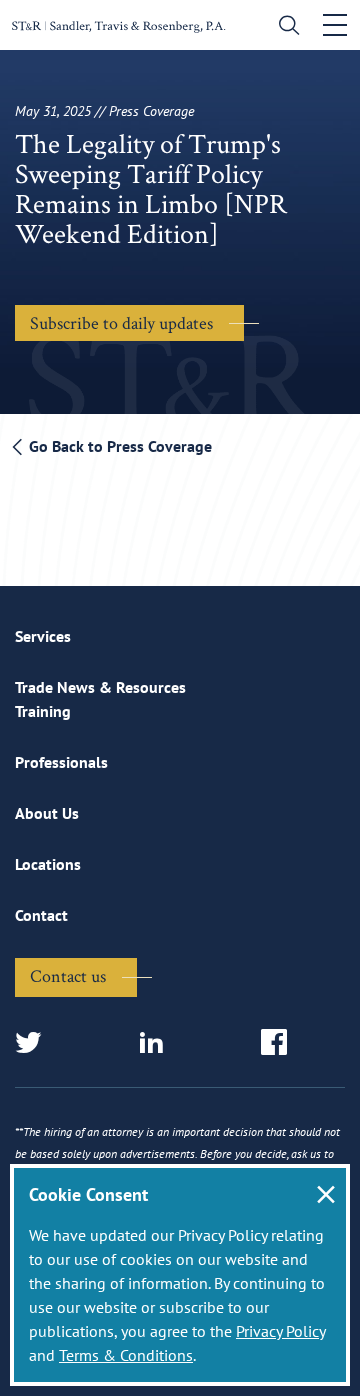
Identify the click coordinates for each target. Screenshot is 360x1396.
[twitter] (34, 1043)
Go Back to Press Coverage (118, 446)
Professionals (61, 762)
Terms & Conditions (126, 1355)
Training (43, 711)
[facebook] (280, 1043)
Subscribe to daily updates (121, 322)
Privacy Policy (280, 1331)
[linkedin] (157, 1043)
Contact (41, 915)
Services (43, 636)
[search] (284, 27)
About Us (47, 813)
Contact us (68, 975)
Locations (48, 864)
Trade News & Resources (100, 687)
